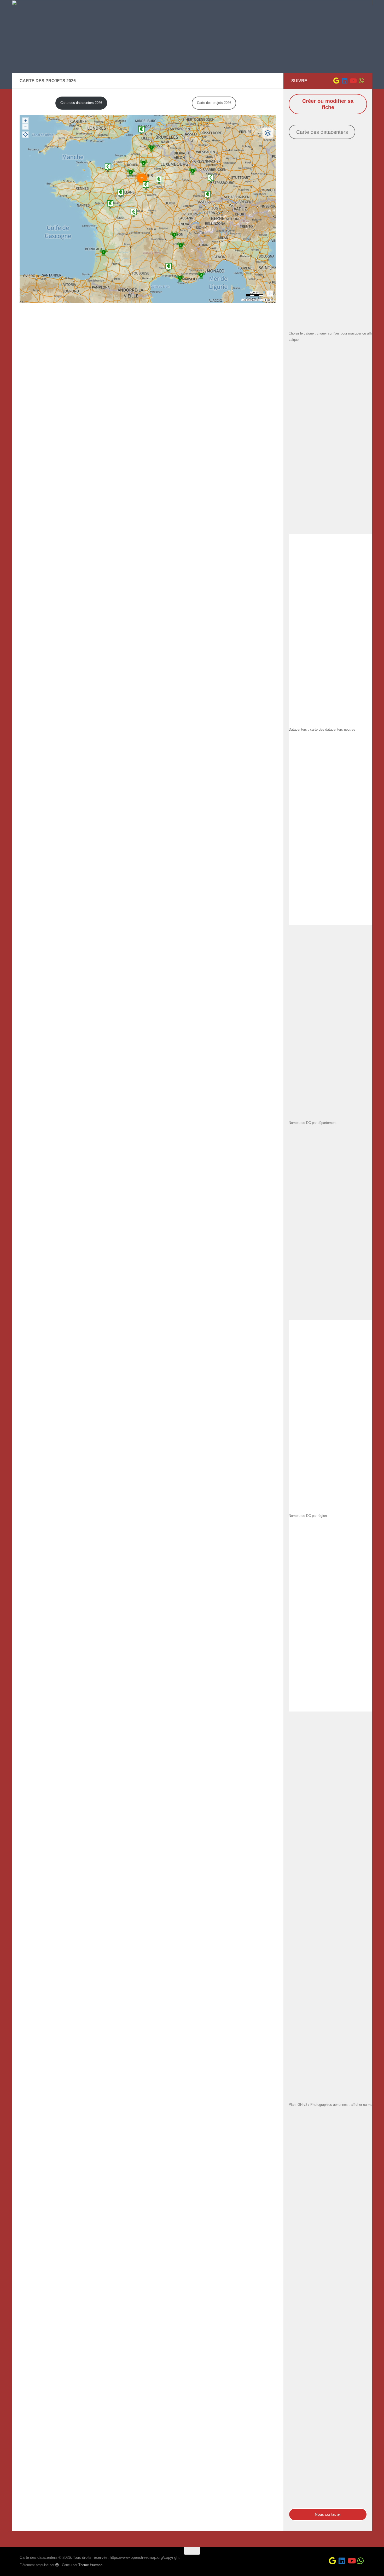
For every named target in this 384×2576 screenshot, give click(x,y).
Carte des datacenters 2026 (81, 103)
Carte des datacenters (322, 132)
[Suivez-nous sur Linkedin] (345, 81)
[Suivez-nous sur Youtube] (353, 81)
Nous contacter (328, 2514)
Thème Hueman (90, 2565)
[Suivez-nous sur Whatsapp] (361, 81)
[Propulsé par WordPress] (57, 2565)
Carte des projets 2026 (214, 103)
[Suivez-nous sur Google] (336, 81)
